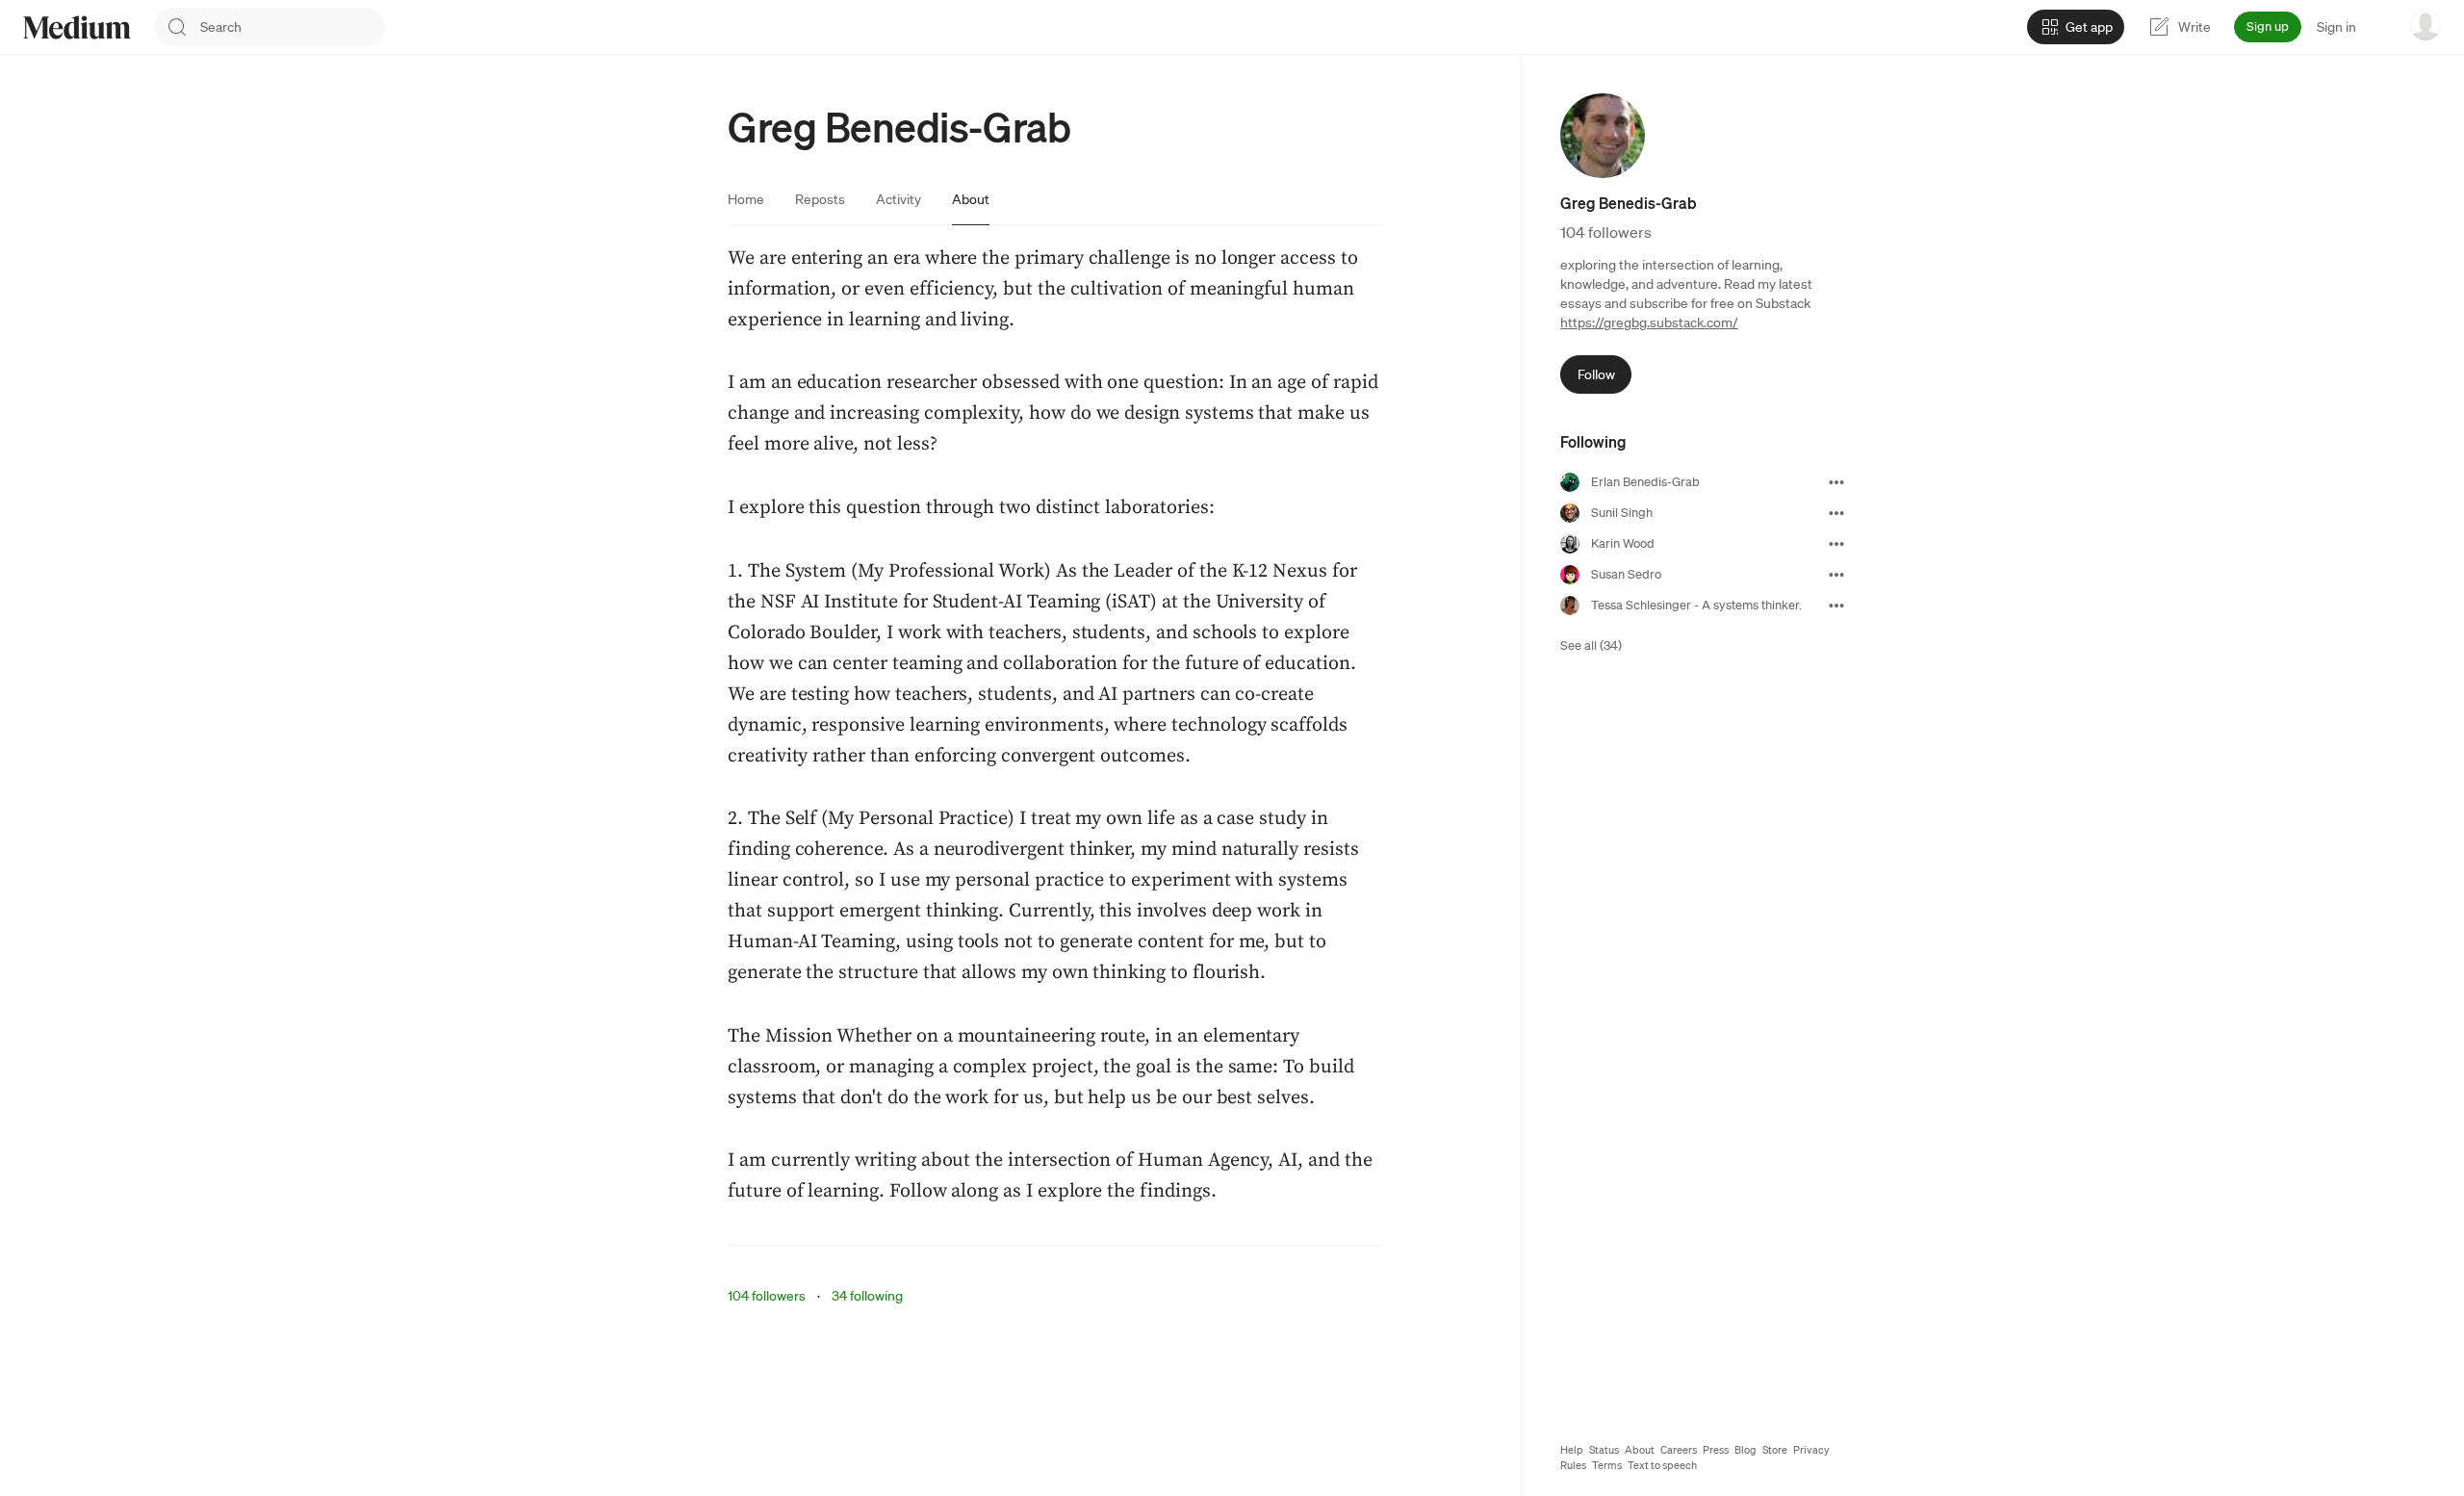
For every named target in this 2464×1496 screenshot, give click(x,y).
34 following (867, 1296)
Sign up (2268, 26)
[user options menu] (2425, 25)
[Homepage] (77, 27)
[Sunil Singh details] (1836, 513)
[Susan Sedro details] (1836, 575)
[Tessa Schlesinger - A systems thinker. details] (1836, 606)
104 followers (767, 1296)
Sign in (2336, 27)
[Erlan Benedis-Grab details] (1836, 482)
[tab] (746, 199)
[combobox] (293, 27)
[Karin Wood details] (1836, 544)
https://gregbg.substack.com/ (1649, 322)
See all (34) (1591, 645)
